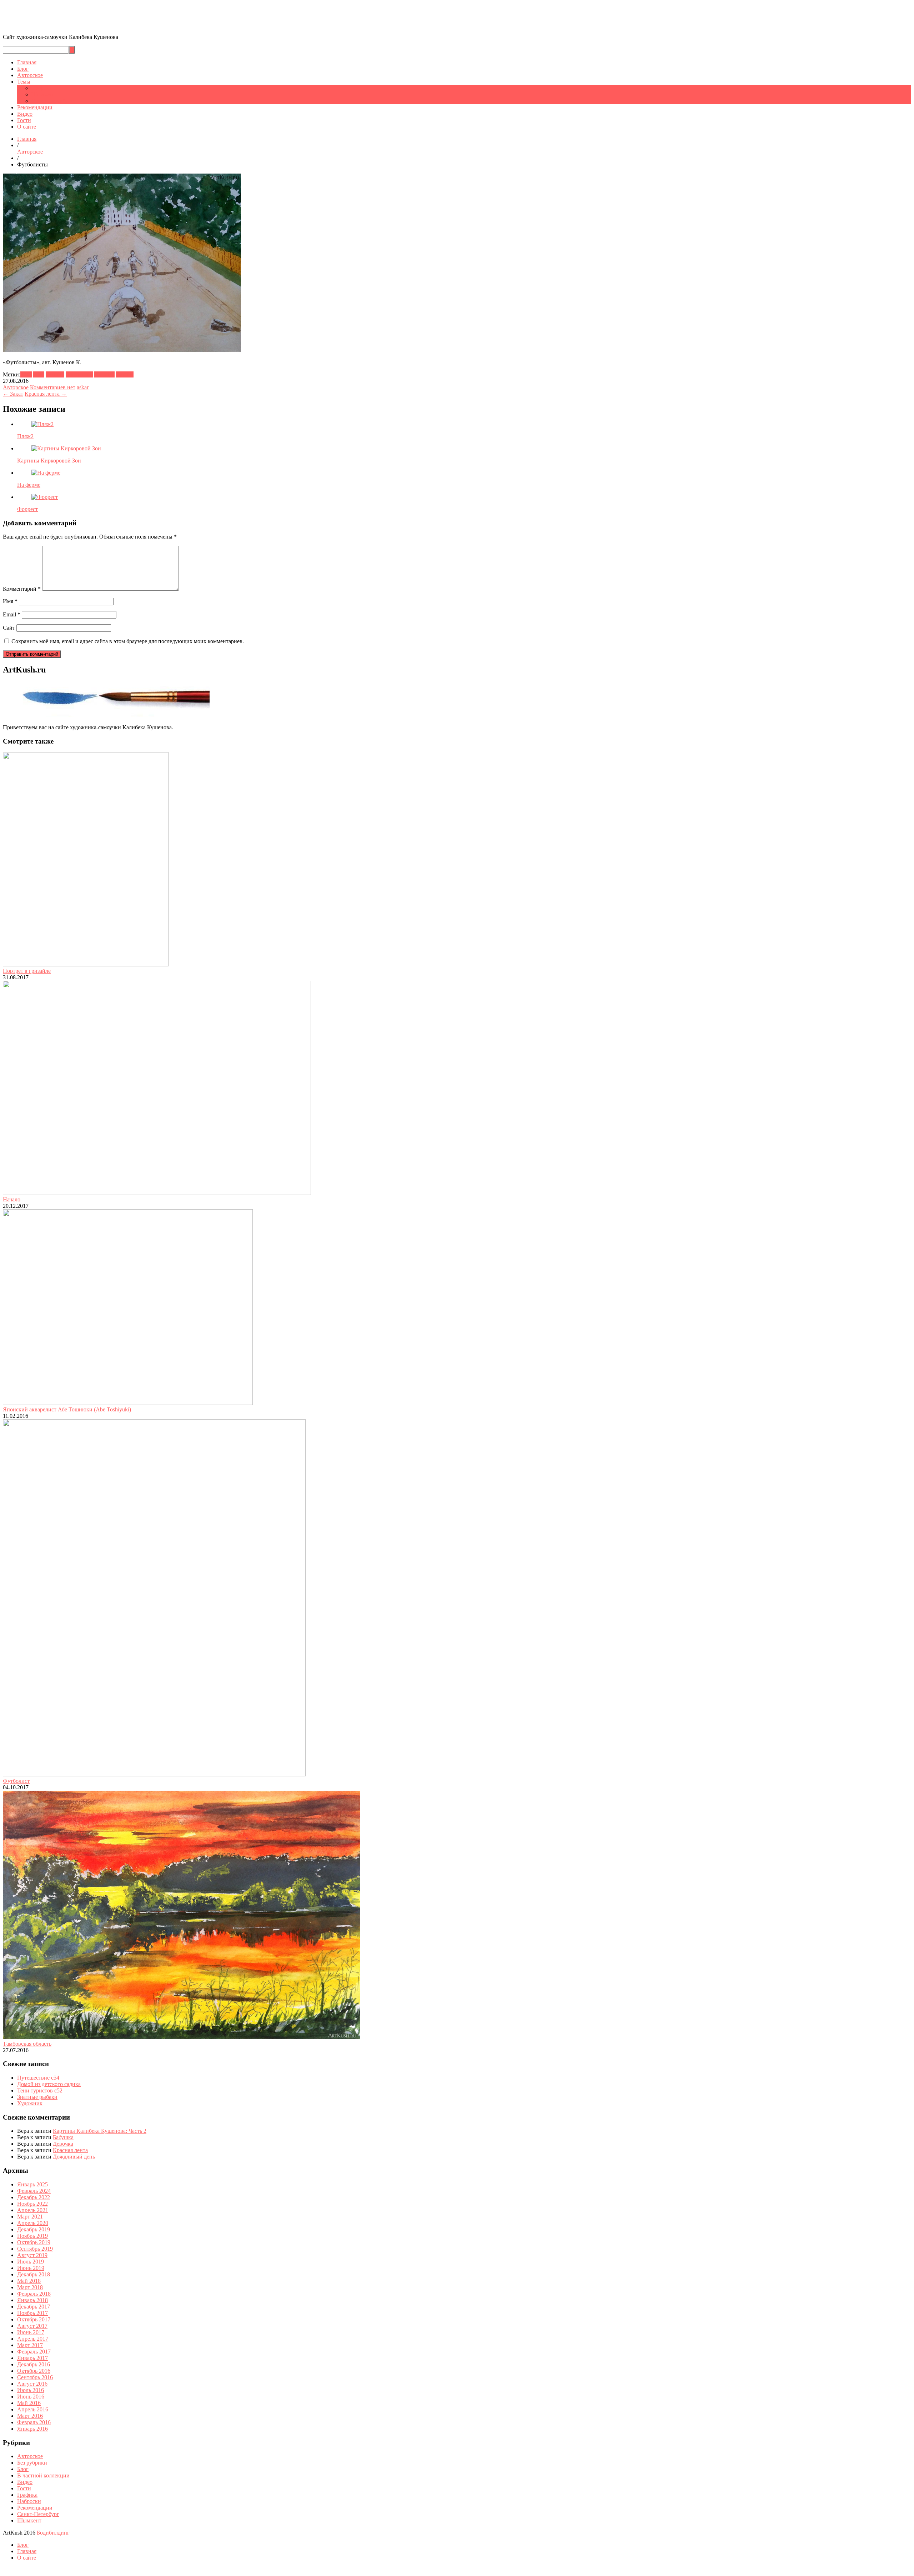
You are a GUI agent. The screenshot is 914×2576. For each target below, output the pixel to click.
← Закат (13, 394)
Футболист (16, 1781)
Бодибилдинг (53, 2533)
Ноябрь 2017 (32, 2313)
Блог (23, 69)
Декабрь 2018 (34, 2274)
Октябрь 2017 (34, 2319)
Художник (30, 2103)
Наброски (29, 2501)
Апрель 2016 (33, 2409)
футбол (125, 374)
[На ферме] (46, 473)
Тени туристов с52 (40, 2090)
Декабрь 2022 (34, 2197)
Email (12, 614)
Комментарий (22, 589)
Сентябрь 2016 (35, 2377)
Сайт (9, 628)
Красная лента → (46, 394)
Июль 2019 (31, 2262)
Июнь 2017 (31, 2332)
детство (55, 374)
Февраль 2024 (34, 2191)
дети (39, 374)
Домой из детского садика (49, 2084)
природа (104, 374)
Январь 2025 (32, 2184)
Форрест (27, 509)
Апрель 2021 (33, 2210)
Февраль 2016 (34, 2422)
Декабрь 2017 (34, 2307)
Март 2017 (30, 2345)
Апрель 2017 (33, 2339)
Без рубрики (32, 2463)
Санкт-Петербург (52, 101)
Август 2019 (32, 2255)
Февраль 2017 (34, 2352)
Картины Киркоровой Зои (49, 461)
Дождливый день (74, 2157)
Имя (10, 601)
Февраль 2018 (34, 2294)
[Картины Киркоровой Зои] (66, 448)
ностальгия (79, 374)
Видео (25, 114)
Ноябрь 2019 (32, 2236)
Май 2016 (29, 2403)
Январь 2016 (32, 2429)
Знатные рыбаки (37, 2097)
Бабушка (63, 2137)
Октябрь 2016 (34, 2371)
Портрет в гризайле (27, 971)
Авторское (30, 75)
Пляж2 (25, 436)
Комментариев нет (53, 387)
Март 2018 (30, 2287)
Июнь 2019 (31, 2268)
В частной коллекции (43, 2475)
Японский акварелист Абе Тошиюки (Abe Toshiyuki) (67, 1409)
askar (83, 387)
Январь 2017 (32, 2358)
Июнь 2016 (31, 2397)
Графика (42, 88)
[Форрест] (45, 497)
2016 (26, 374)
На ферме (29, 485)
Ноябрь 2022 (32, 2204)
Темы (24, 82)
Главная (27, 62)
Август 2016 (32, 2384)
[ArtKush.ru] (80, 25)
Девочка (63, 2144)
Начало (12, 1199)
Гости (24, 120)
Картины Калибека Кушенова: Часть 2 (100, 2131)
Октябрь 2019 (34, 2242)
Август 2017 (32, 2326)
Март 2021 (30, 2217)
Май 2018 (29, 2281)
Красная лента (70, 2150)
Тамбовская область (27, 2044)
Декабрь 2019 (34, 2229)
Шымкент (44, 94)
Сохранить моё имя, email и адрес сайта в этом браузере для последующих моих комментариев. (128, 641)
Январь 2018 (32, 2300)
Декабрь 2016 (34, 2364)
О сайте (27, 127)
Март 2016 (30, 2416)
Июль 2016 (31, 2390)
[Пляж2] (42, 424)
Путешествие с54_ (40, 2078)
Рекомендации (35, 107)
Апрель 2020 (33, 2223)
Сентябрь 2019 (35, 2249)
